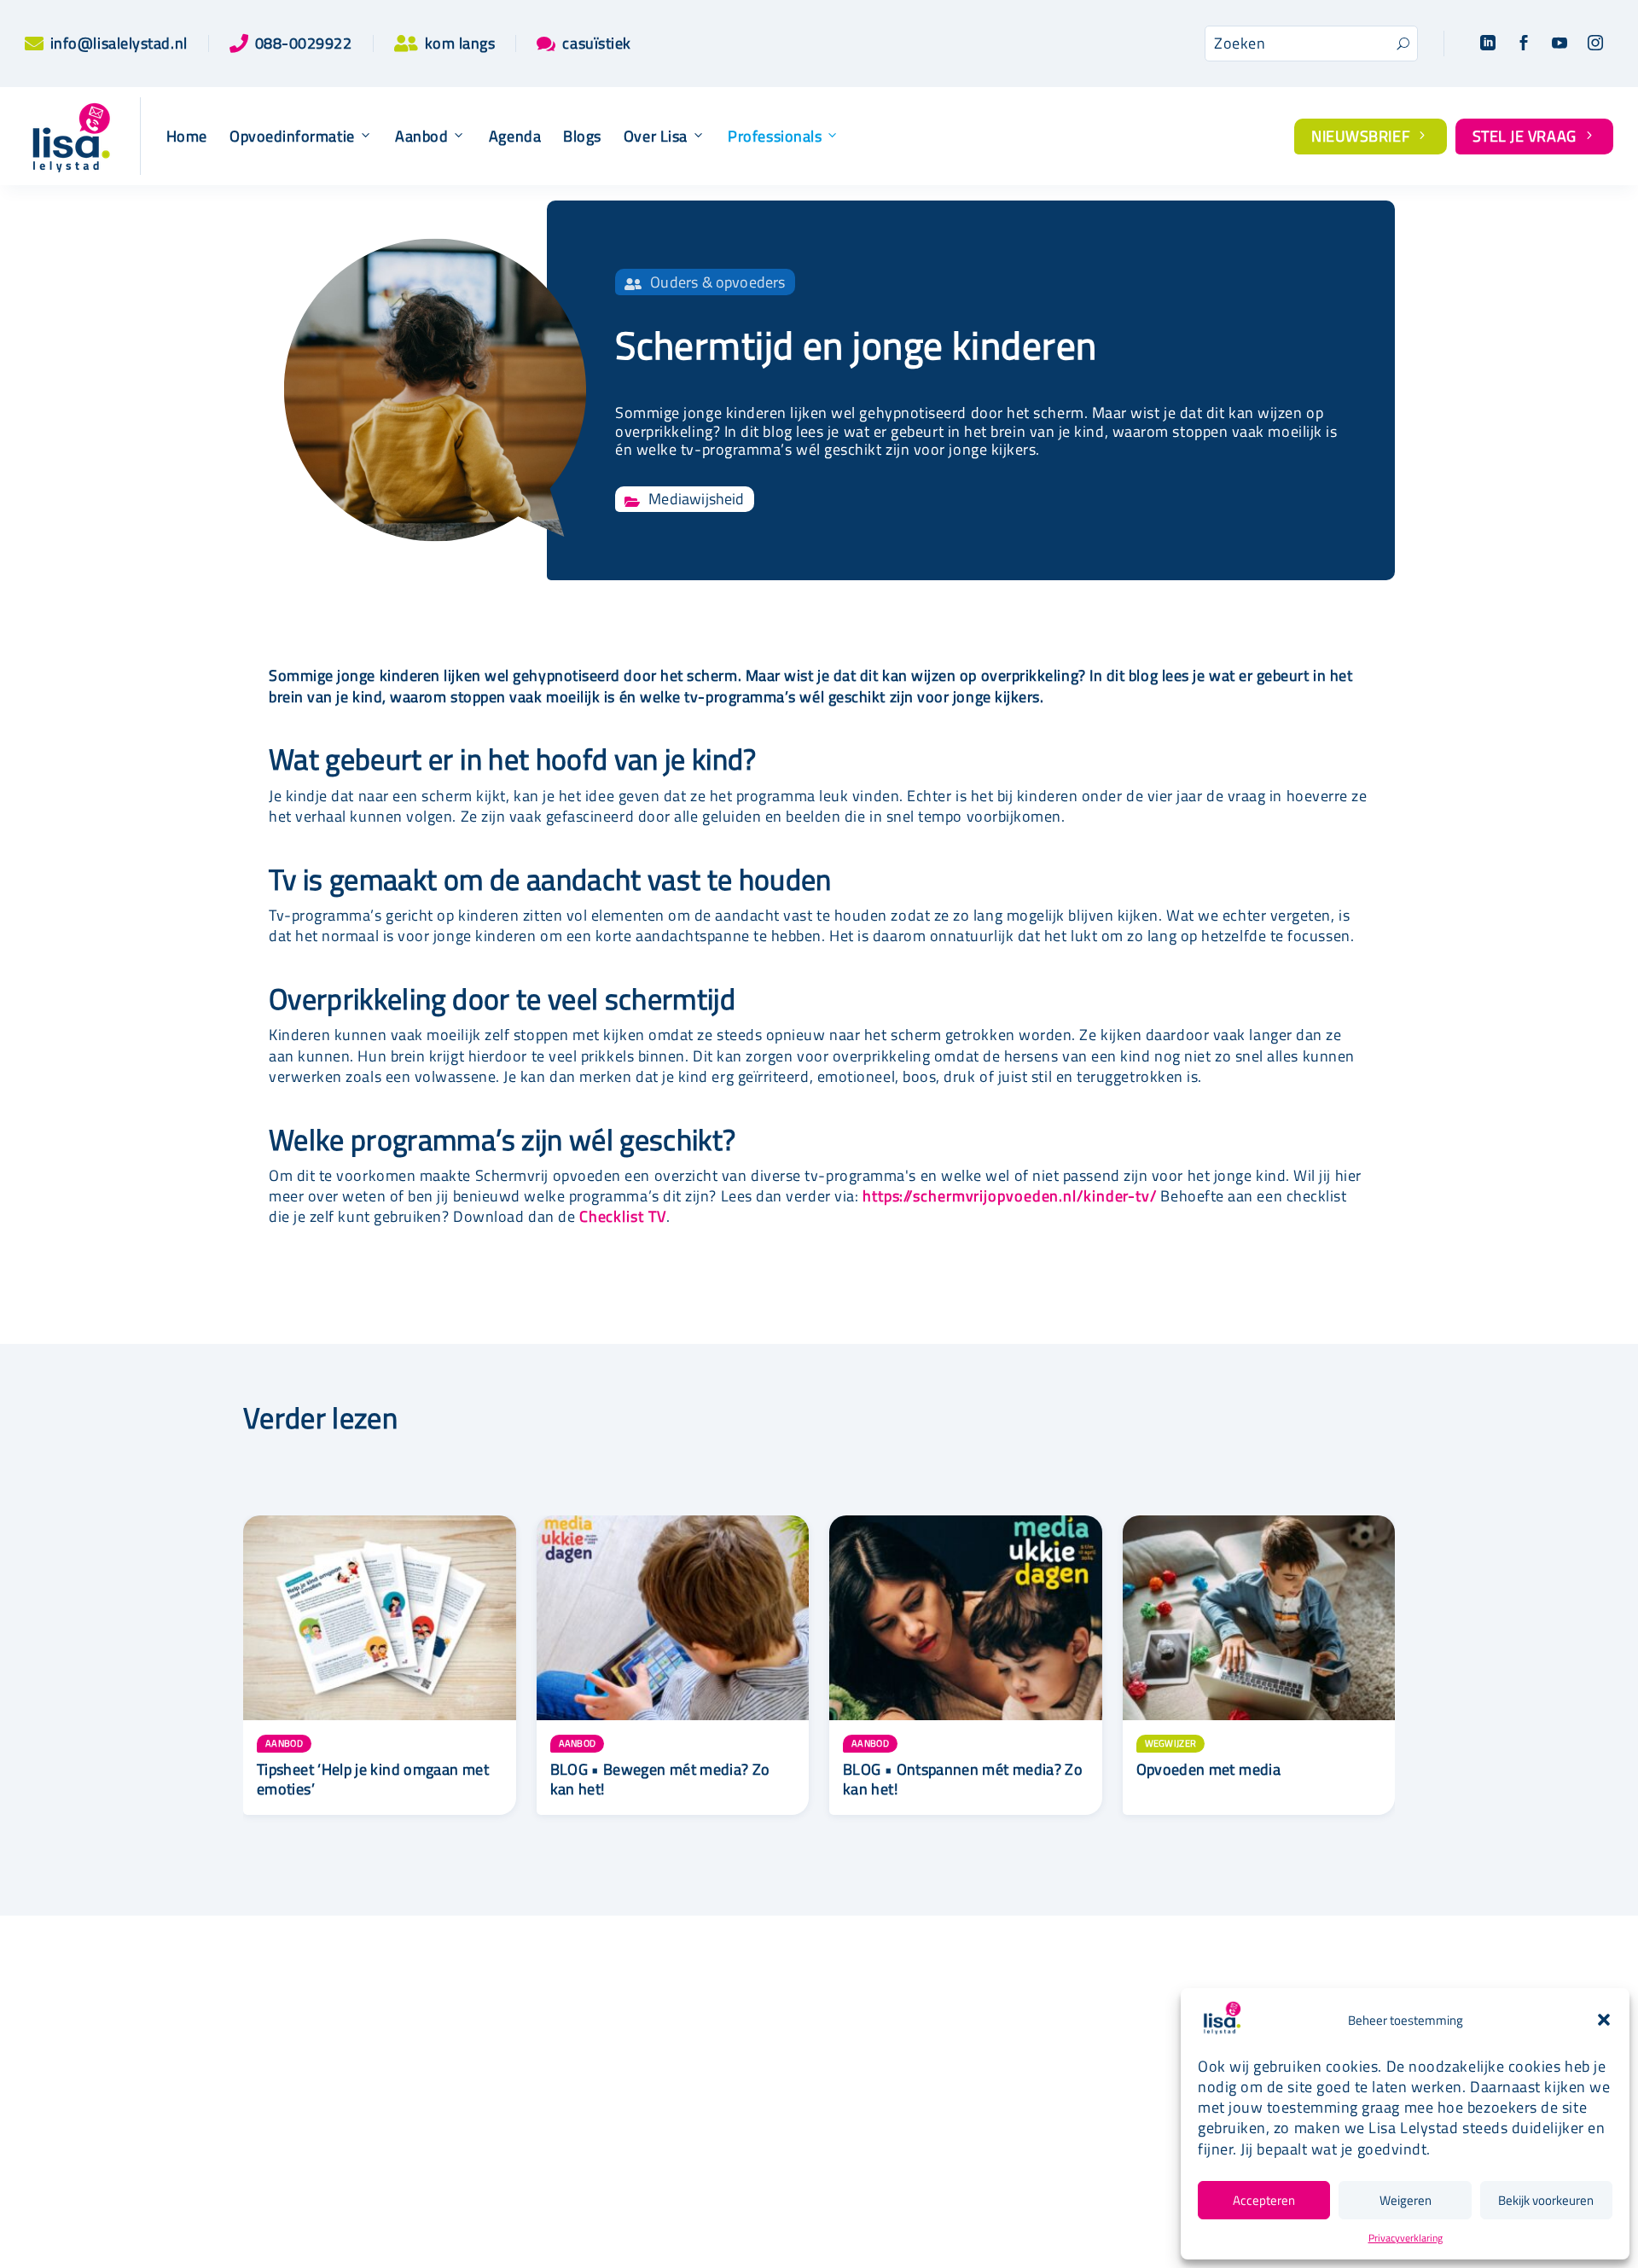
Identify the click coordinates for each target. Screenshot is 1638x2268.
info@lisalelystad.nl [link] (119, 43)
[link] (34, 44)
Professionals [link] (775, 137)
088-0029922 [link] (304, 43)
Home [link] (187, 137)
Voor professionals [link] (1077, 2067)
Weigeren (1406, 2200)
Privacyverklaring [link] (1406, 2238)
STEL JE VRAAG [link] (1535, 136)
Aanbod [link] (421, 137)
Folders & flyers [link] (757, 2125)
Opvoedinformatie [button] (292, 137)
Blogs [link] (582, 137)
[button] (1604, 2020)
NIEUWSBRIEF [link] (1371, 136)
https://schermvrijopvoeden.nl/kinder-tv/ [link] (1010, 1196)
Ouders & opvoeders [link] (717, 282)
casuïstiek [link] (596, 43)
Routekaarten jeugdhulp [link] (782, 2069)
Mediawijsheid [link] (696, 499)
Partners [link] (733, 2097)
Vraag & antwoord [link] (763, 2153)
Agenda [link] (515, 137)
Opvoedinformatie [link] (452, 2097)
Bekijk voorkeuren (1546, 2200)
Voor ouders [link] (1054, 2040)
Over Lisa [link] (656, 137)
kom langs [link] (460, 43)
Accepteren (1264, 2200)
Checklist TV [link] (623, 1216)
